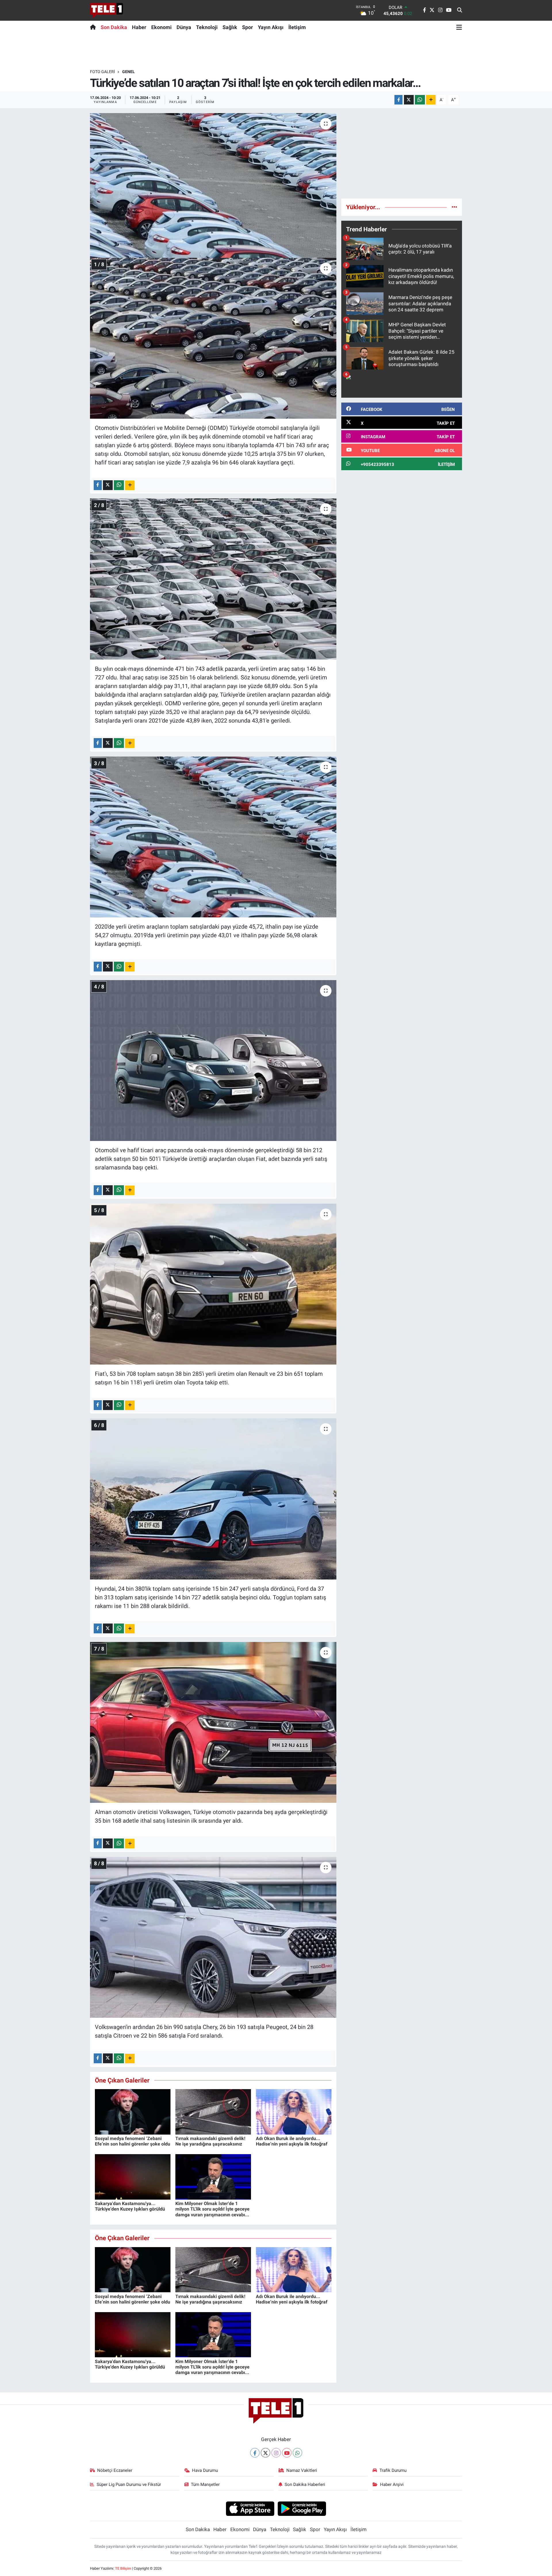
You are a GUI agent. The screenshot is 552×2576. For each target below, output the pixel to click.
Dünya (184, 27)
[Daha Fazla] (431, 100)
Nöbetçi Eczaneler (115, 2470)
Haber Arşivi (392, 2484)
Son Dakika (114, 27)
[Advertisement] (402, 153)
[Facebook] (255, 2453)
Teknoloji (207, 27)
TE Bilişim (123, 2568)
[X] (266, 2453)
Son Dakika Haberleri (305, 2484)
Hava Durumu (205, 2470)
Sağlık (230, 27)
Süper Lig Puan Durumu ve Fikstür (129, 2484)
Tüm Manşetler (205, 2484)
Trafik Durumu (393, 2470)
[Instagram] (276, 2453)
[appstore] (250, 2508)
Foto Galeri (102, 72)
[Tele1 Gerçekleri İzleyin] (107, 10)
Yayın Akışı (271, 27)
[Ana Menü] (459, 27)
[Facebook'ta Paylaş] (398, 100)
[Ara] (460, 10)
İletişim (297, 27)
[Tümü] (454, 207)
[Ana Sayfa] (94, 27)
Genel (129, 72)
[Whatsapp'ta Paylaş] (420, 100)
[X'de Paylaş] (409, 100)
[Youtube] (287, 2453)
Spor (248, 27)
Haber (139, 27)
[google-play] (302, 2508)
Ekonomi (161, 27)
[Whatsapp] (297, 2453)
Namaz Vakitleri (302, 2470)
